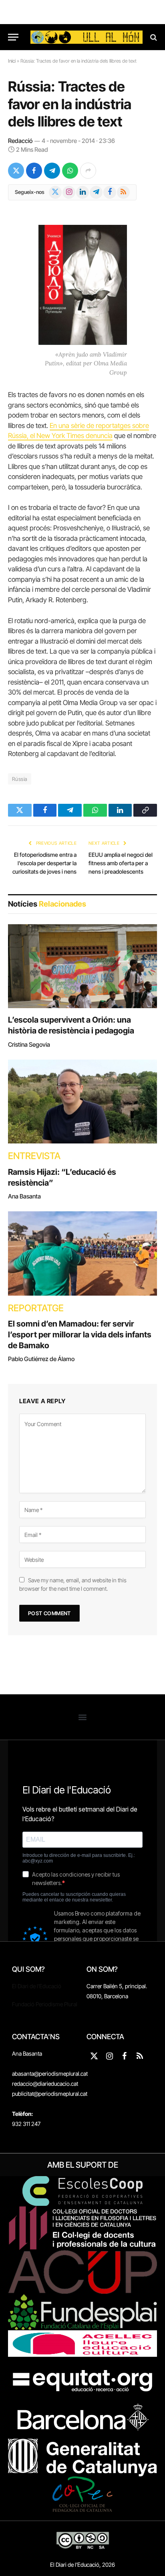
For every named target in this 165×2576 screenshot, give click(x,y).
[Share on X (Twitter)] (16, 171)
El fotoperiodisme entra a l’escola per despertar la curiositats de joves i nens (44, 863)
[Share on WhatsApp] (70, 171)
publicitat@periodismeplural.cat (50, 2094)
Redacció (20, 141)
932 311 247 (26, 2124)
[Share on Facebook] (34, 171)
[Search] (153, 37)
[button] (83, 1717)
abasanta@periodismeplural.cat (50, 2074)
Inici (12, 61)
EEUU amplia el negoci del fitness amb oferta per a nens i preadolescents (121, 863)
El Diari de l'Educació (37, 1986)
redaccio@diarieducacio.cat (45, 2084)
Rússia (20, 779)
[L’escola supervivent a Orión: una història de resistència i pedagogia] (82, 966)
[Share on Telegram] (52, 171)
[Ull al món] (87, 37)
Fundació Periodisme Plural (45, 2004)
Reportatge (36, 1308)
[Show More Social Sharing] (88, 171)
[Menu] (13, 37)
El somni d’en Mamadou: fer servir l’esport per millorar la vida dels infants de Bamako (80, 1335)
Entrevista (34, 1156)
